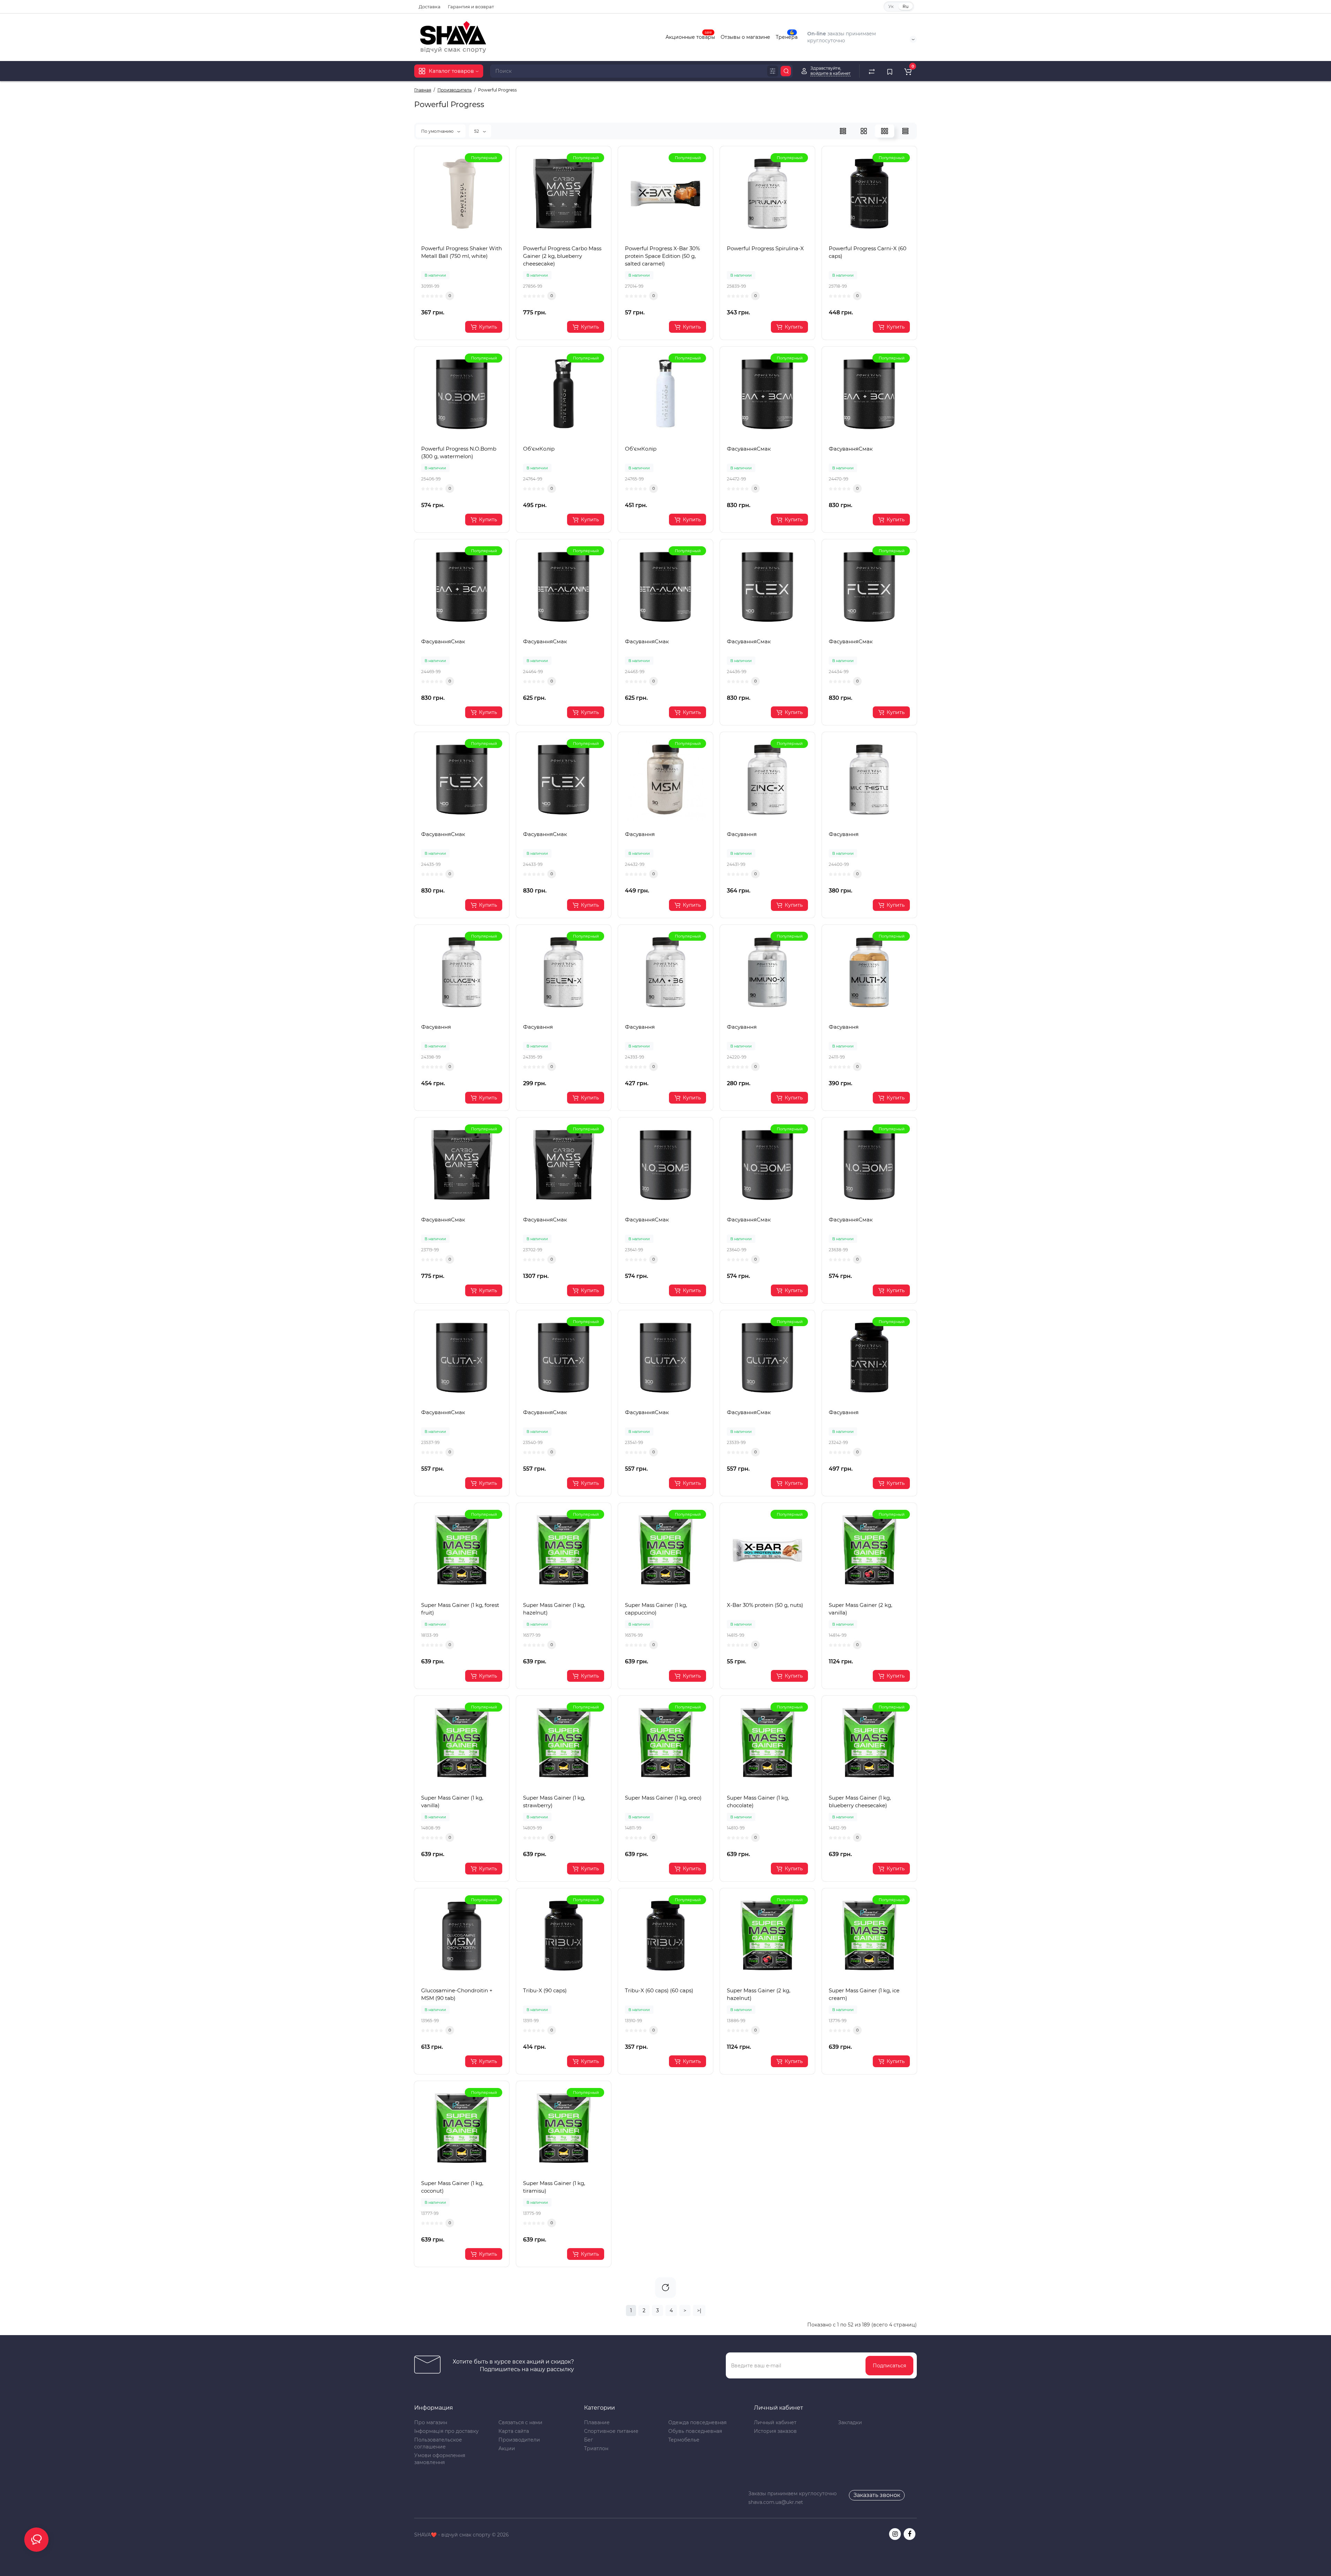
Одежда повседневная (697, 2422)
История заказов (775, 2431)
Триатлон (596, 2448)
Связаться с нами (520, 2422)
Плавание (597, 2422)
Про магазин (431, 2422)
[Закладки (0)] (890, 71)
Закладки (850, 2422)
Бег (589, 2440)
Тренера (787, 36)
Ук (891, 6)
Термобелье (684, 2440)
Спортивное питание (611, 2431)
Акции (507, 2448)
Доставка (430, 7)
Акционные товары (690, 36)
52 (477, 131)
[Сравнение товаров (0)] (872, 71)
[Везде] (773, 71)
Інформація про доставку (446, 2431)
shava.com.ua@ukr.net (776, 2502)
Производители (519, 2440)
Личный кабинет (775, 2422)
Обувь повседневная (695, 2431)
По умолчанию (438, 131)
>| (699, 2310)
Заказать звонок (877, 2495)
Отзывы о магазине (745, 37)
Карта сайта (514, 2431)
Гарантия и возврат (471, 7)
